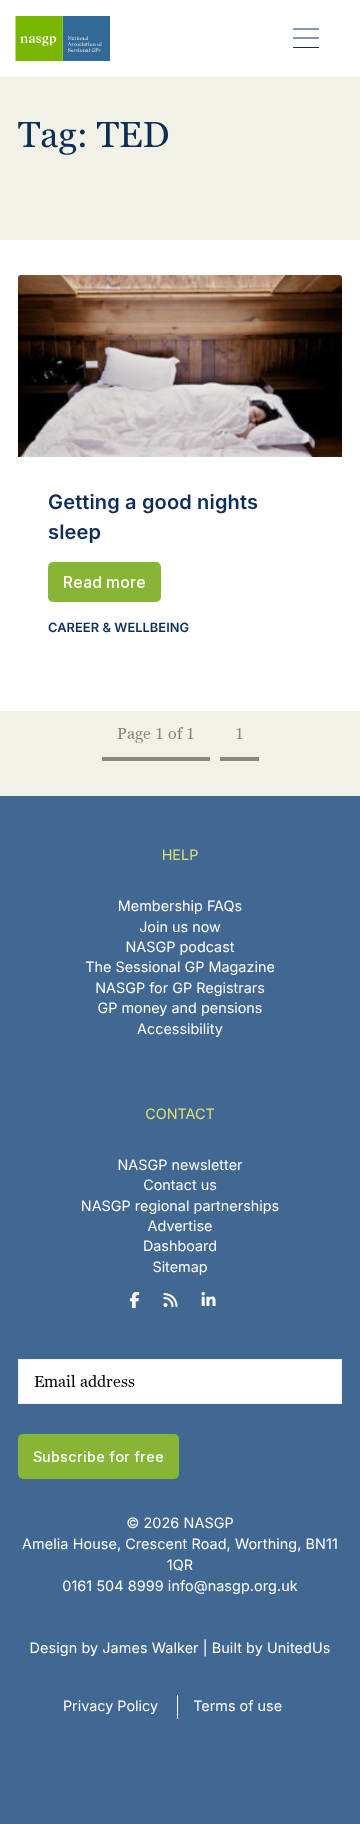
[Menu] (306, 37)
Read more (104, 582)
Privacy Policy (110, 1706)
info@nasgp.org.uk (233, 1586)
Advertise (180, 1226)
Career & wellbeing (118, 628)
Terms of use (237, 1706)
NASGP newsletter (180, 1165)
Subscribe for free (98, 1456)
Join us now (180, 927)
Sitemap (179, 1267)
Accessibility (180, 1029)
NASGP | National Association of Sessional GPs (62, 38)
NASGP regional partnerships (180, 1206)
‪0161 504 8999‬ (112, 1586)
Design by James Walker (114, 1648)
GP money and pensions (180, 1008)
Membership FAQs (180, 906)
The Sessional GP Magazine (180, 967)
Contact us (180, 1185)
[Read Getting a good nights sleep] (180, 366)
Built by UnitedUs (271, 1648)
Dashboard (180, 1246)
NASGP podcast (180, 947)
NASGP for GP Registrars (180, 988)
